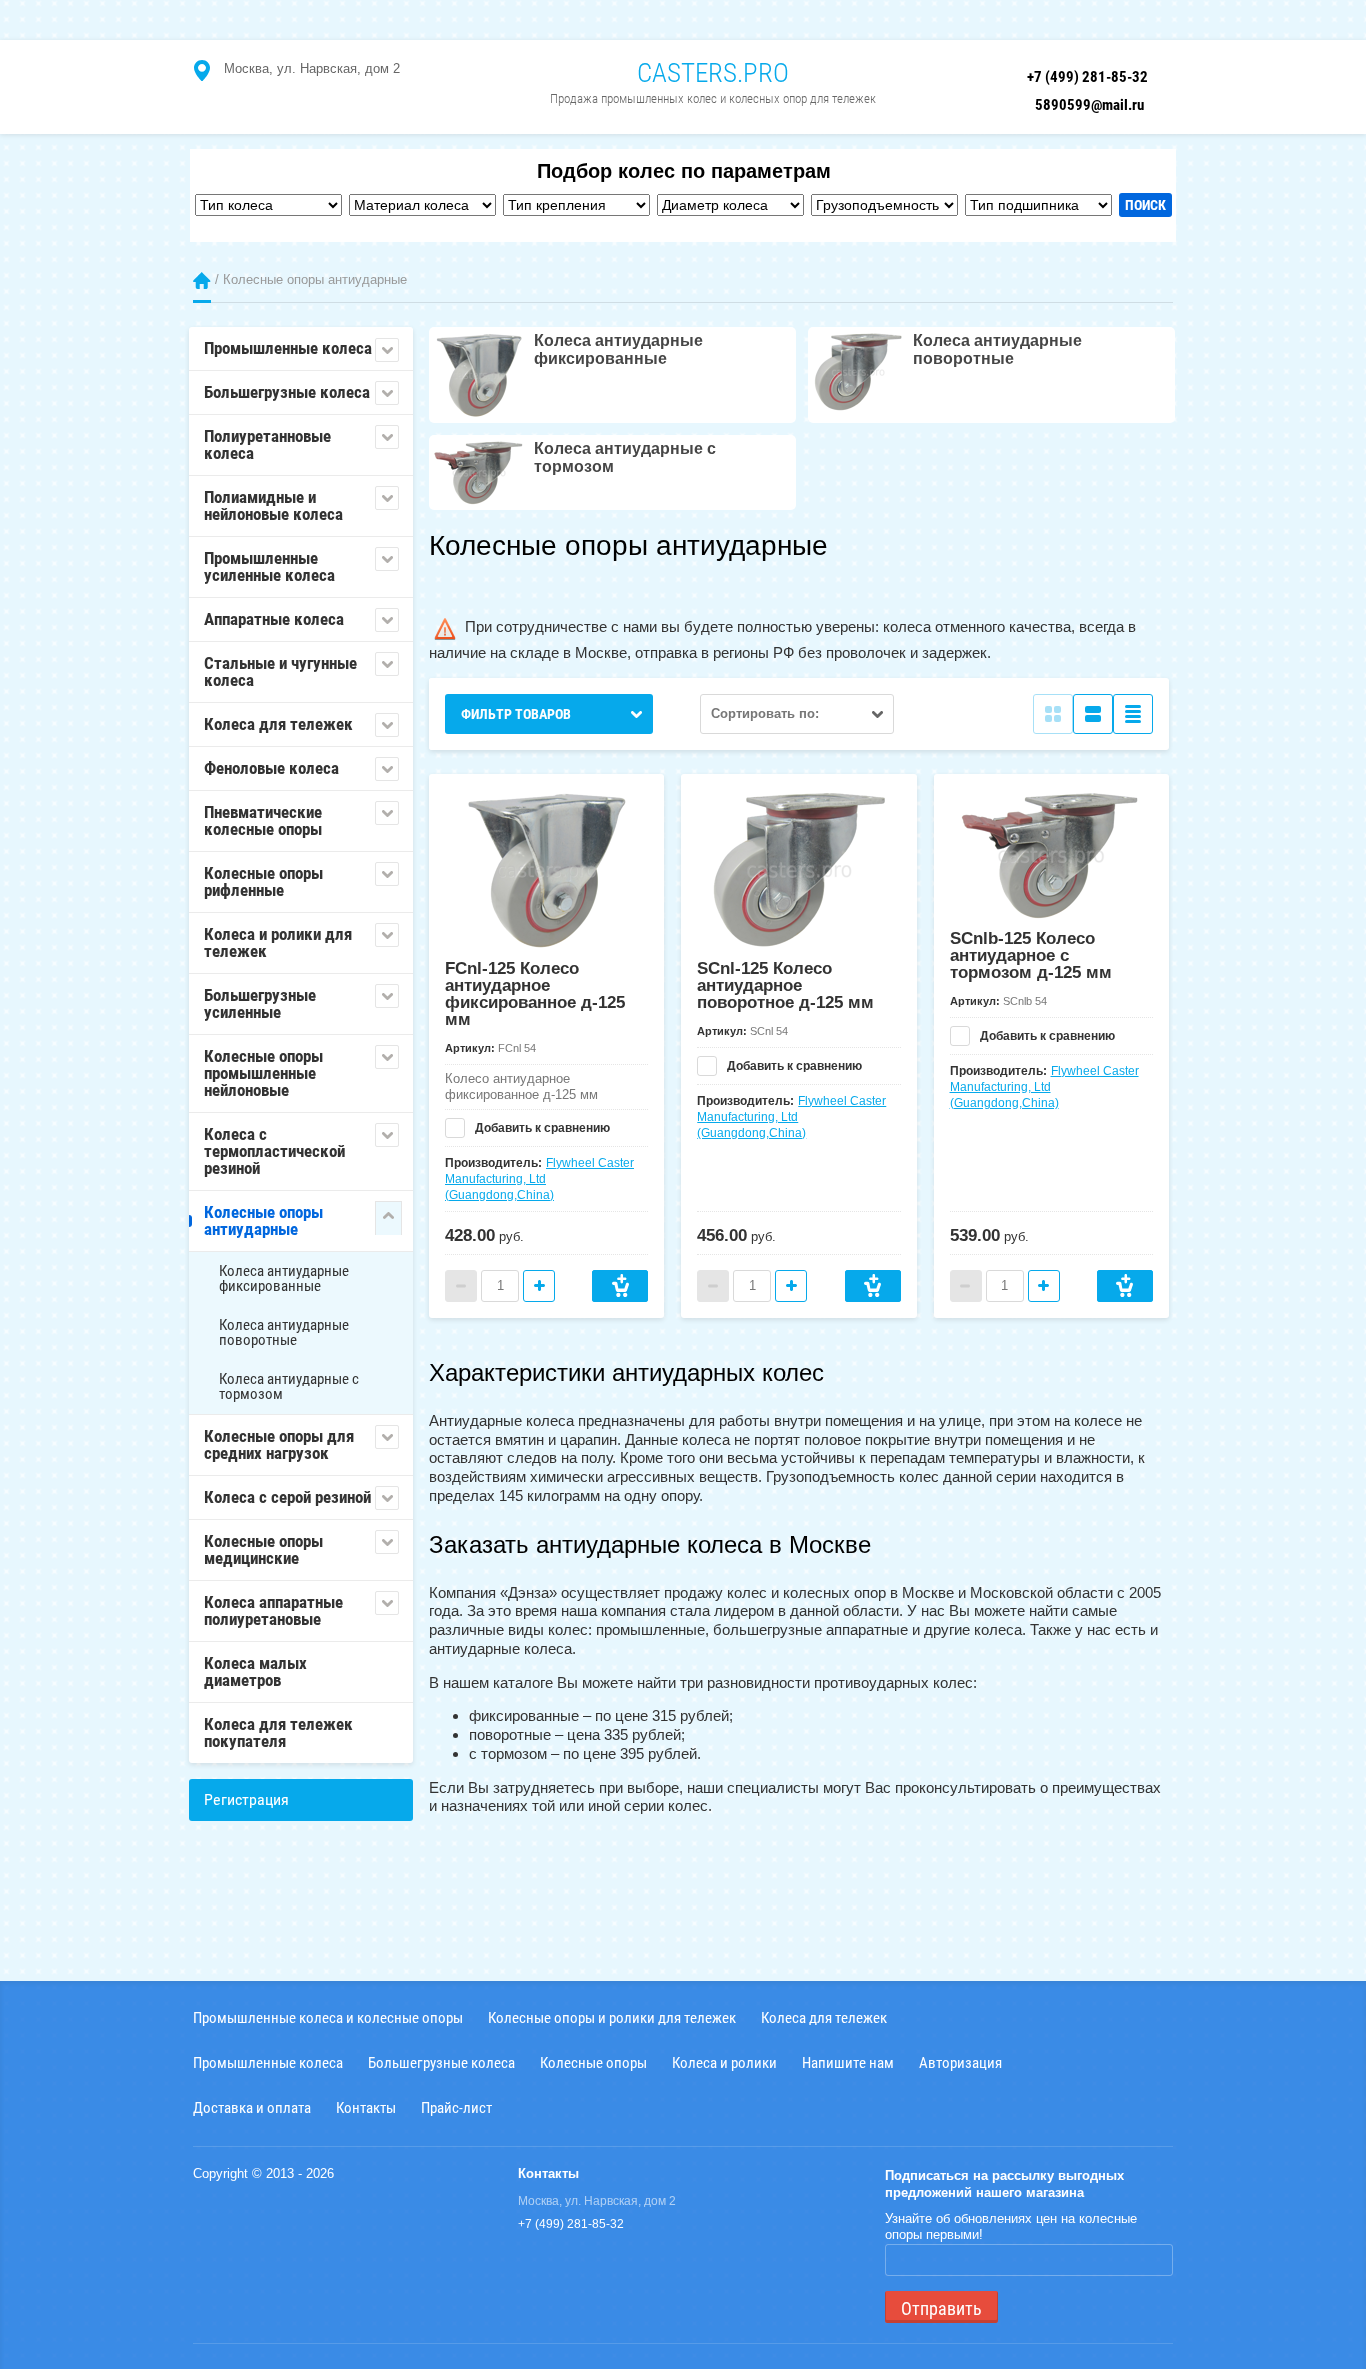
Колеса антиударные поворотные (284, 1332)
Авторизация (960, 2062)
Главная (202, 280)
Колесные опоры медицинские (263, 1549)
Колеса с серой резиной (287, 1497)
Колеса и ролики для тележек (278, 942)
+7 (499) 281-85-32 (1087, 77)
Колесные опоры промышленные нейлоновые (263, 1073)
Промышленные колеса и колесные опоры (328, 2017)
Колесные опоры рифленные (263, 881)
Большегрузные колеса (287, 392)
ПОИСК (1145, 205)
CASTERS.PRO (713, 73)
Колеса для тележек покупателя (278, 1732)
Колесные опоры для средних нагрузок (279, 1444)
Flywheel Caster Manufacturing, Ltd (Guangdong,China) (539, 1179)
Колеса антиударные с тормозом (289, 1386)
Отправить (941, 2308)
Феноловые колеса (271, 768)
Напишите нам (848, 2062)
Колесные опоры (593, 2062)
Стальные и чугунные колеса (280, 671)
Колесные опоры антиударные (263, 1220)
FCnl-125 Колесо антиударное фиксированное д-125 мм (535, 994)
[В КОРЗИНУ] (620, 1286)
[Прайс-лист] (1133, 714)
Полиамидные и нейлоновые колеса (273, 505)
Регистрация (246, 1799)
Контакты (366, 2107)
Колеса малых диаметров (255, 1671)
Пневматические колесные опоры (263, 820)
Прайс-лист (456, 2107)
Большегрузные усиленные (260, 1003)
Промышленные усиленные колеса (269, 566)
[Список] (1093, 714)
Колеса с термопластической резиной (274, 1151)
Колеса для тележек (278, 724)
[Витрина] (1053, 714)
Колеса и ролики (724, 2062)
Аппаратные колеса (274, 619)
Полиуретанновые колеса (267, 444)
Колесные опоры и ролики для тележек (612, 2017)
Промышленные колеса (288, 348)
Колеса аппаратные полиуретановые (273, 1610)
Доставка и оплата (252, 2107)
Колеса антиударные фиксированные (284, 1278)
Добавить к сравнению (541, 1128)
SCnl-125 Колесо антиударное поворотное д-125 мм (785, 985)
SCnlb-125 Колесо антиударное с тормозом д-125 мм (1031, 955)
